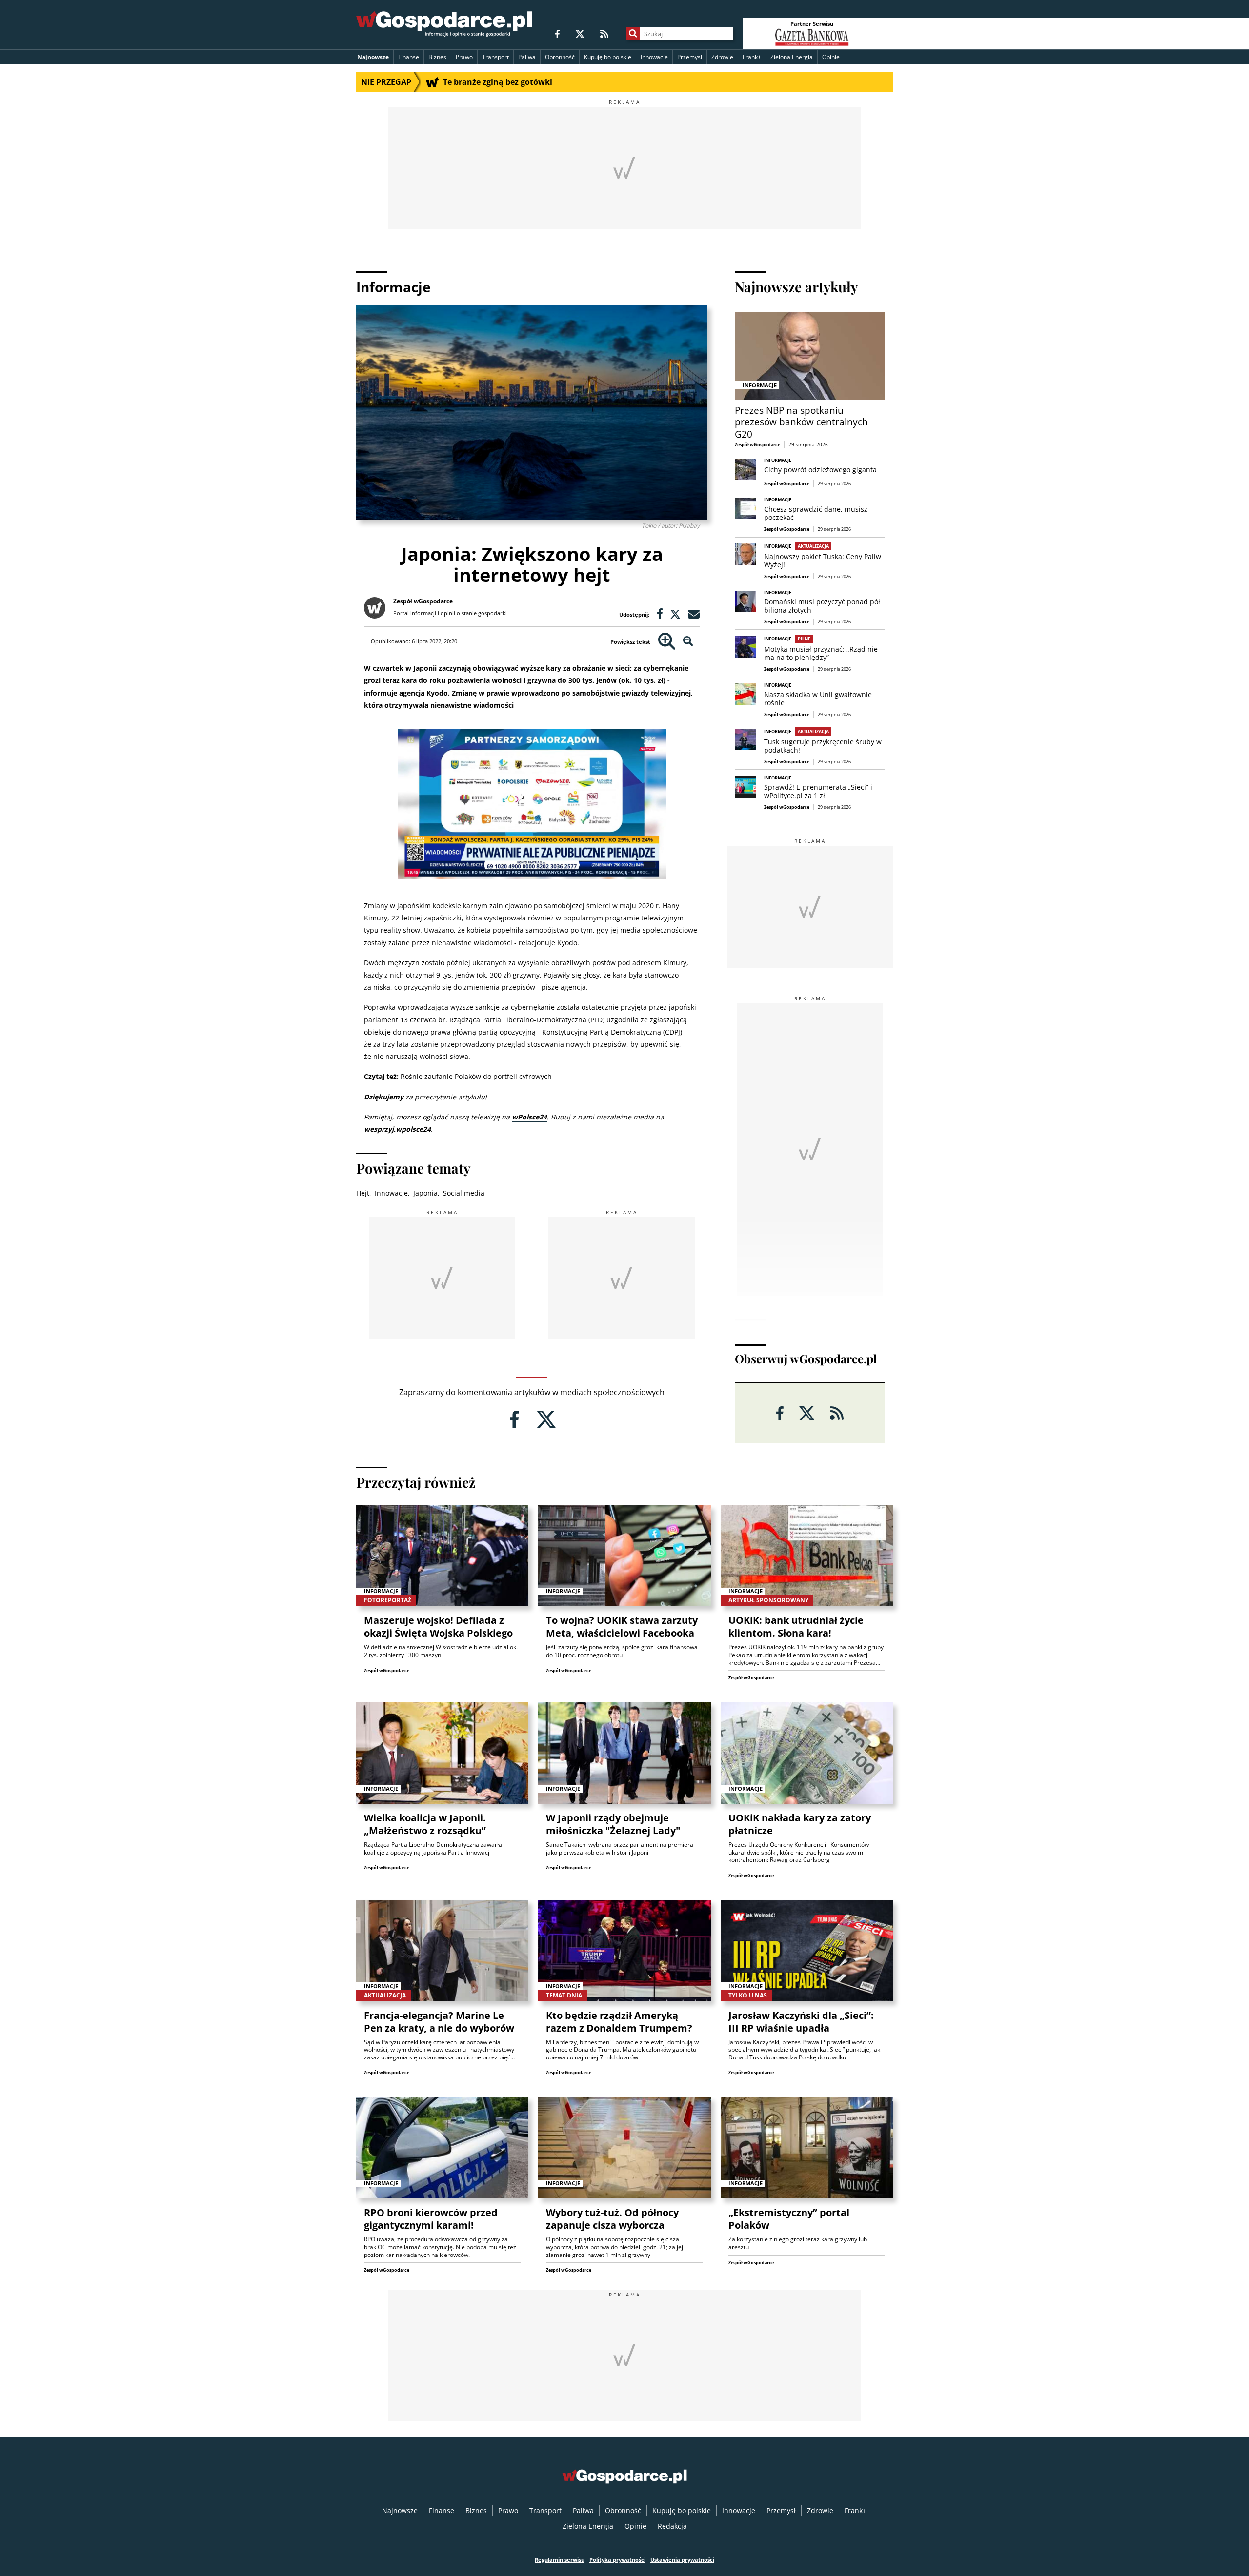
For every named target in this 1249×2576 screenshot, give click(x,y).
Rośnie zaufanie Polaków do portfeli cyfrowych (476, 1076)
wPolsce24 (529, 1117)
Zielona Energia (792, 57)
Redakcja (672, 2526)
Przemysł (690, 57)
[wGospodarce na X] (580, 33)
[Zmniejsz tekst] (688, 642)
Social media (464, 1193)
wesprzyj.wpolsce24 (397, 1129)
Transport (495, 57)
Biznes (437, 57)
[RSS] (604, 33)
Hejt (363, 1193)
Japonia (425, 1193)
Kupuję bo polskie (608, 57)
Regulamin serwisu (560, 2560)
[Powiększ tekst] (667, 642)
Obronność (560, 57)
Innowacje (654, 57)
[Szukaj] (633, 34)
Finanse (409, 57)
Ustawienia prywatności (682, 2560)
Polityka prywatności (617, 2560)
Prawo (464, 57)
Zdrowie (722, 57)
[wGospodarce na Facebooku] (557, 33)
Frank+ (752, 57)
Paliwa (527, 57)
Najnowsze (373, 57)
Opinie (831, 57)
